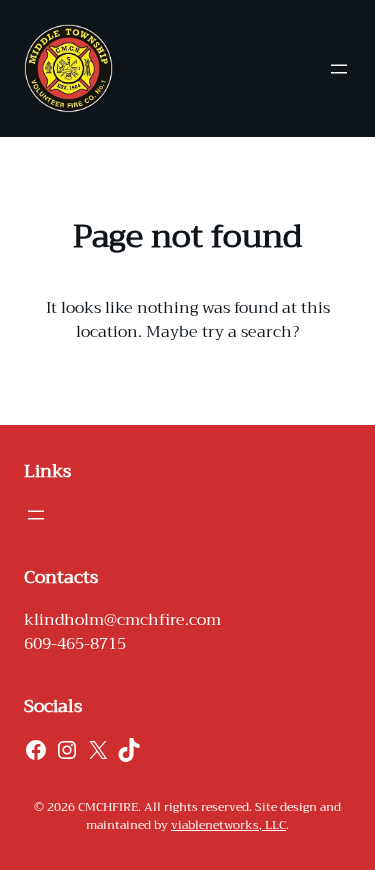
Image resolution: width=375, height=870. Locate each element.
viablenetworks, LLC (228, 825)
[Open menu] (339, 69)
